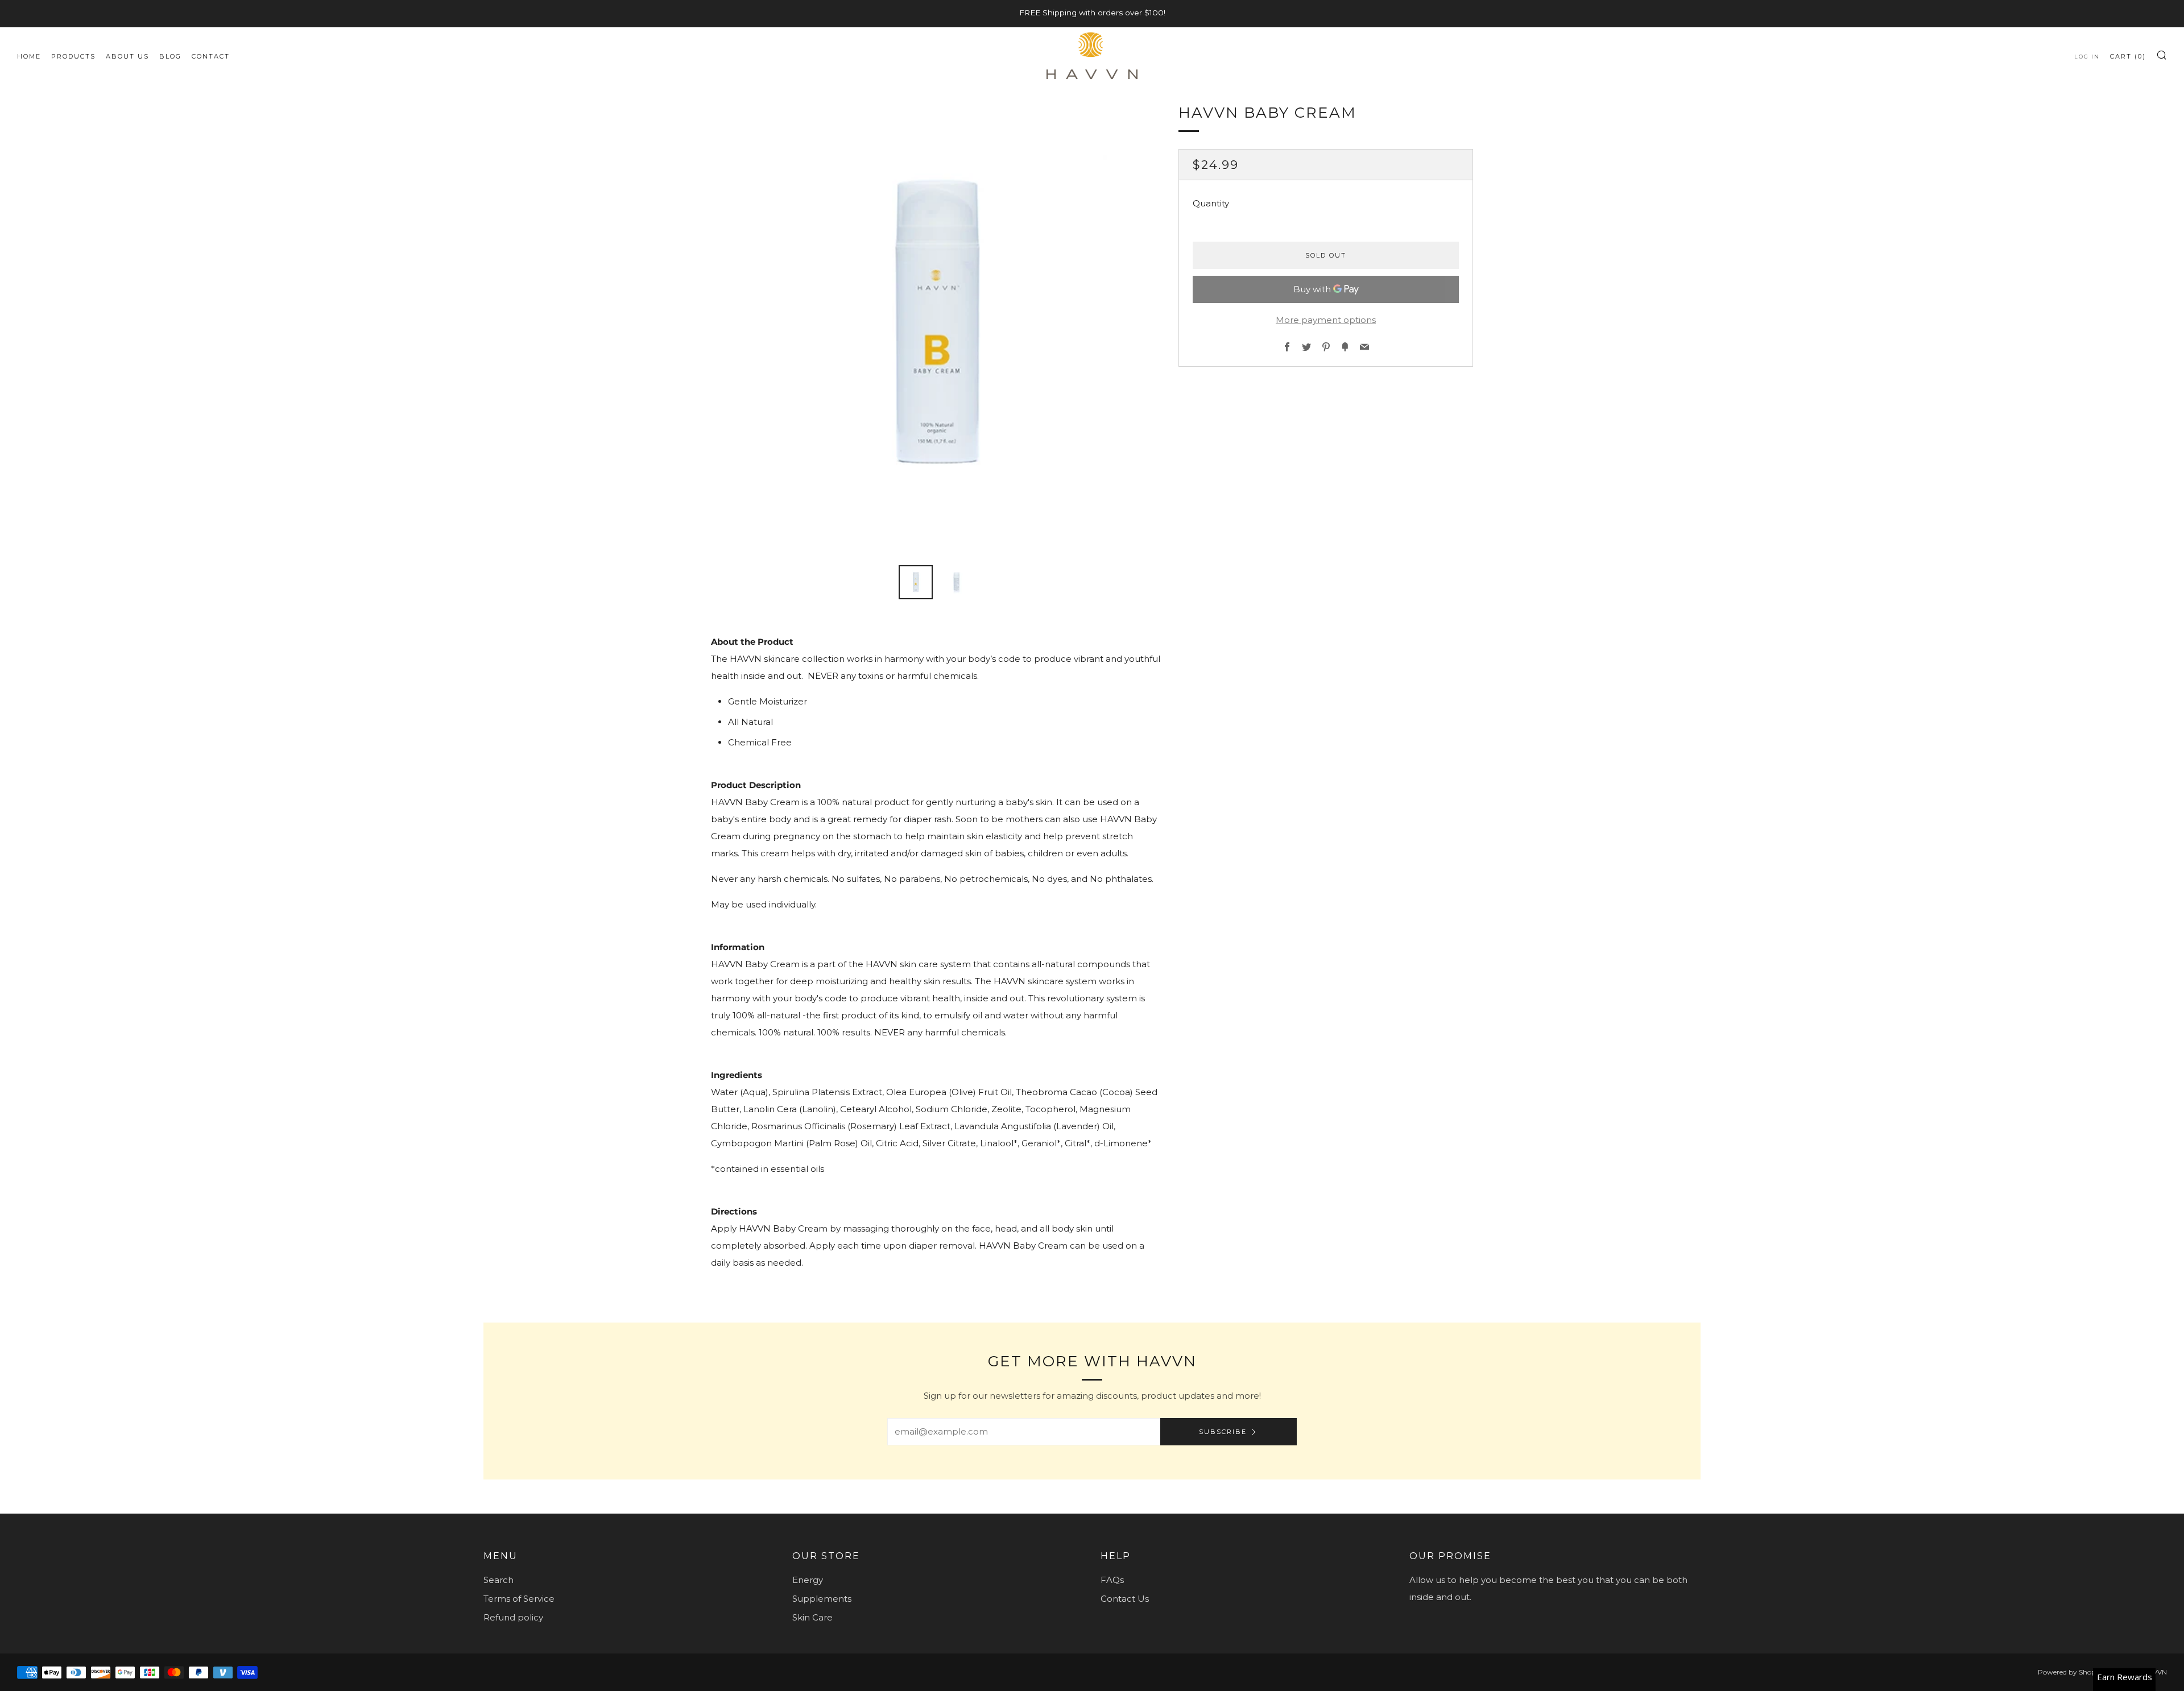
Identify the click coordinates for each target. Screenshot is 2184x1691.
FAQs (1112, 1580)
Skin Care (812, 1617)
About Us (127, 56)
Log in (2087, 57)
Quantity (1211, 203)
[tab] (916, 582)
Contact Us (1125, 1599)
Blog (170, 56)
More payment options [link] (1326, 320)
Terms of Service (519, 1599)
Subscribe (1223, 1432)
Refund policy (513, 1617)
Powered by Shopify (2071, 1672)
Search (499, 1580)
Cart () (2128, 56)
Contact (211, 56)
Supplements (822, 1599)
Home (29, 56)
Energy (808, 1580)
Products (73, 56)
